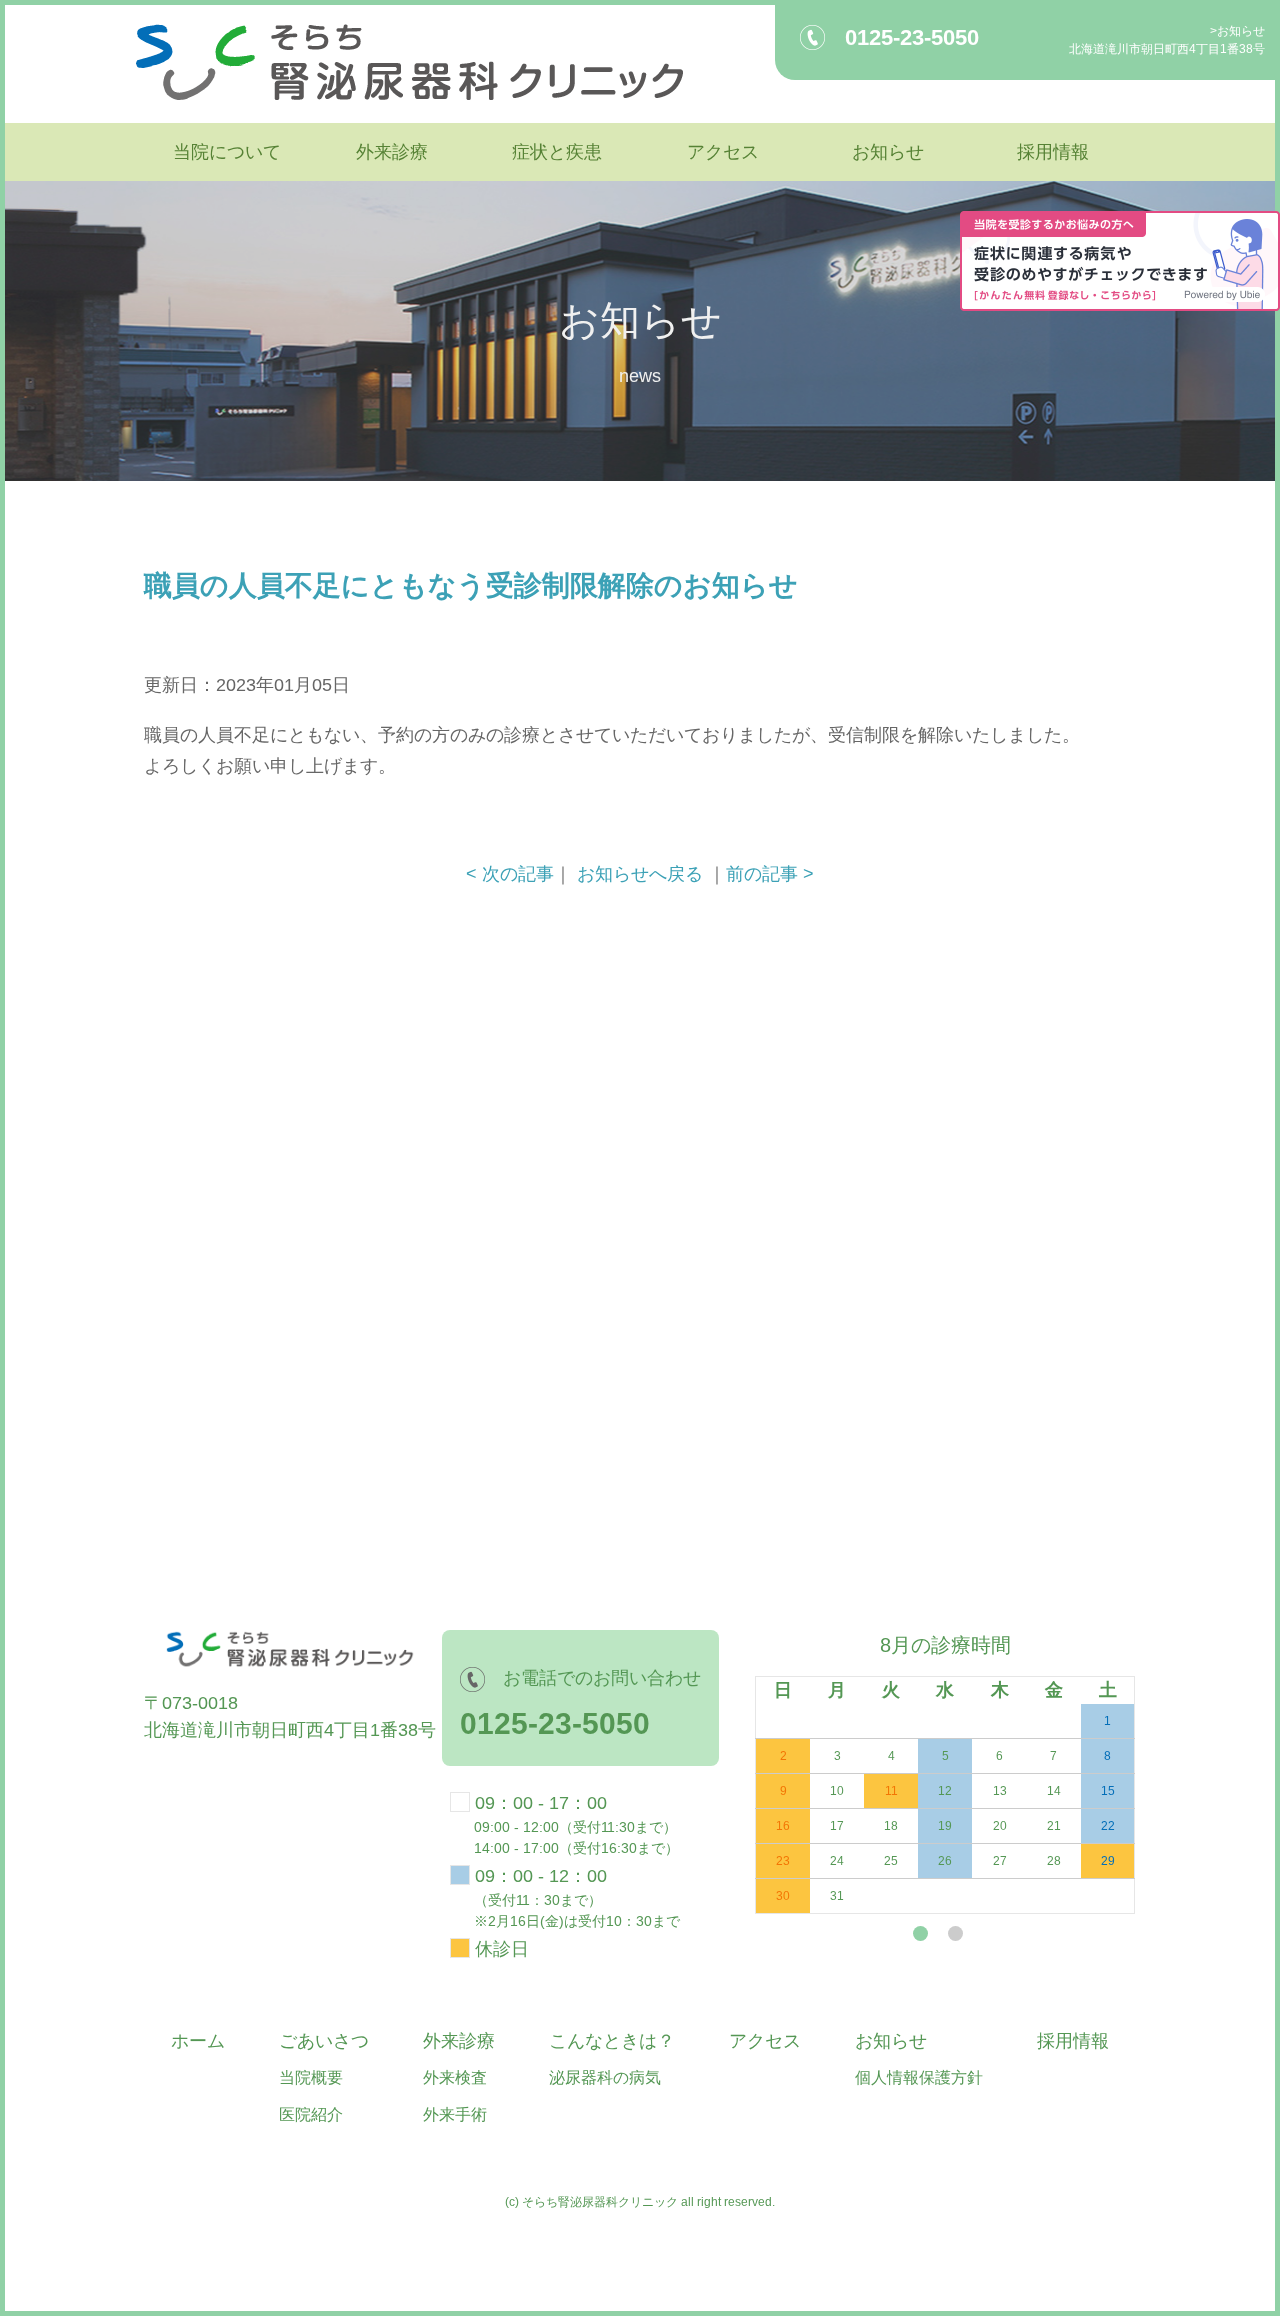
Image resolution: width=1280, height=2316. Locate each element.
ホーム (198, 2041)
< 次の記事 (510, 874)
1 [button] (920, 1933)
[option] (937, 1772)
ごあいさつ (324, 2041)
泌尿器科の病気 (605, 2077)
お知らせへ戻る (640, 874)
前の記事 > (770, 874)
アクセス (723, 151)
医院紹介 (311, 2114)
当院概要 (311, 2077)
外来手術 (455, 2114)
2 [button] (955, 1933)
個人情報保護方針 (919, 2077)
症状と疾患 (557, 151)
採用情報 (1053, 151)
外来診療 (392, 151)
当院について (227, 151)
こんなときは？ (612, 2041)
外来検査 (455, 2077)
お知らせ (1241, 31)
